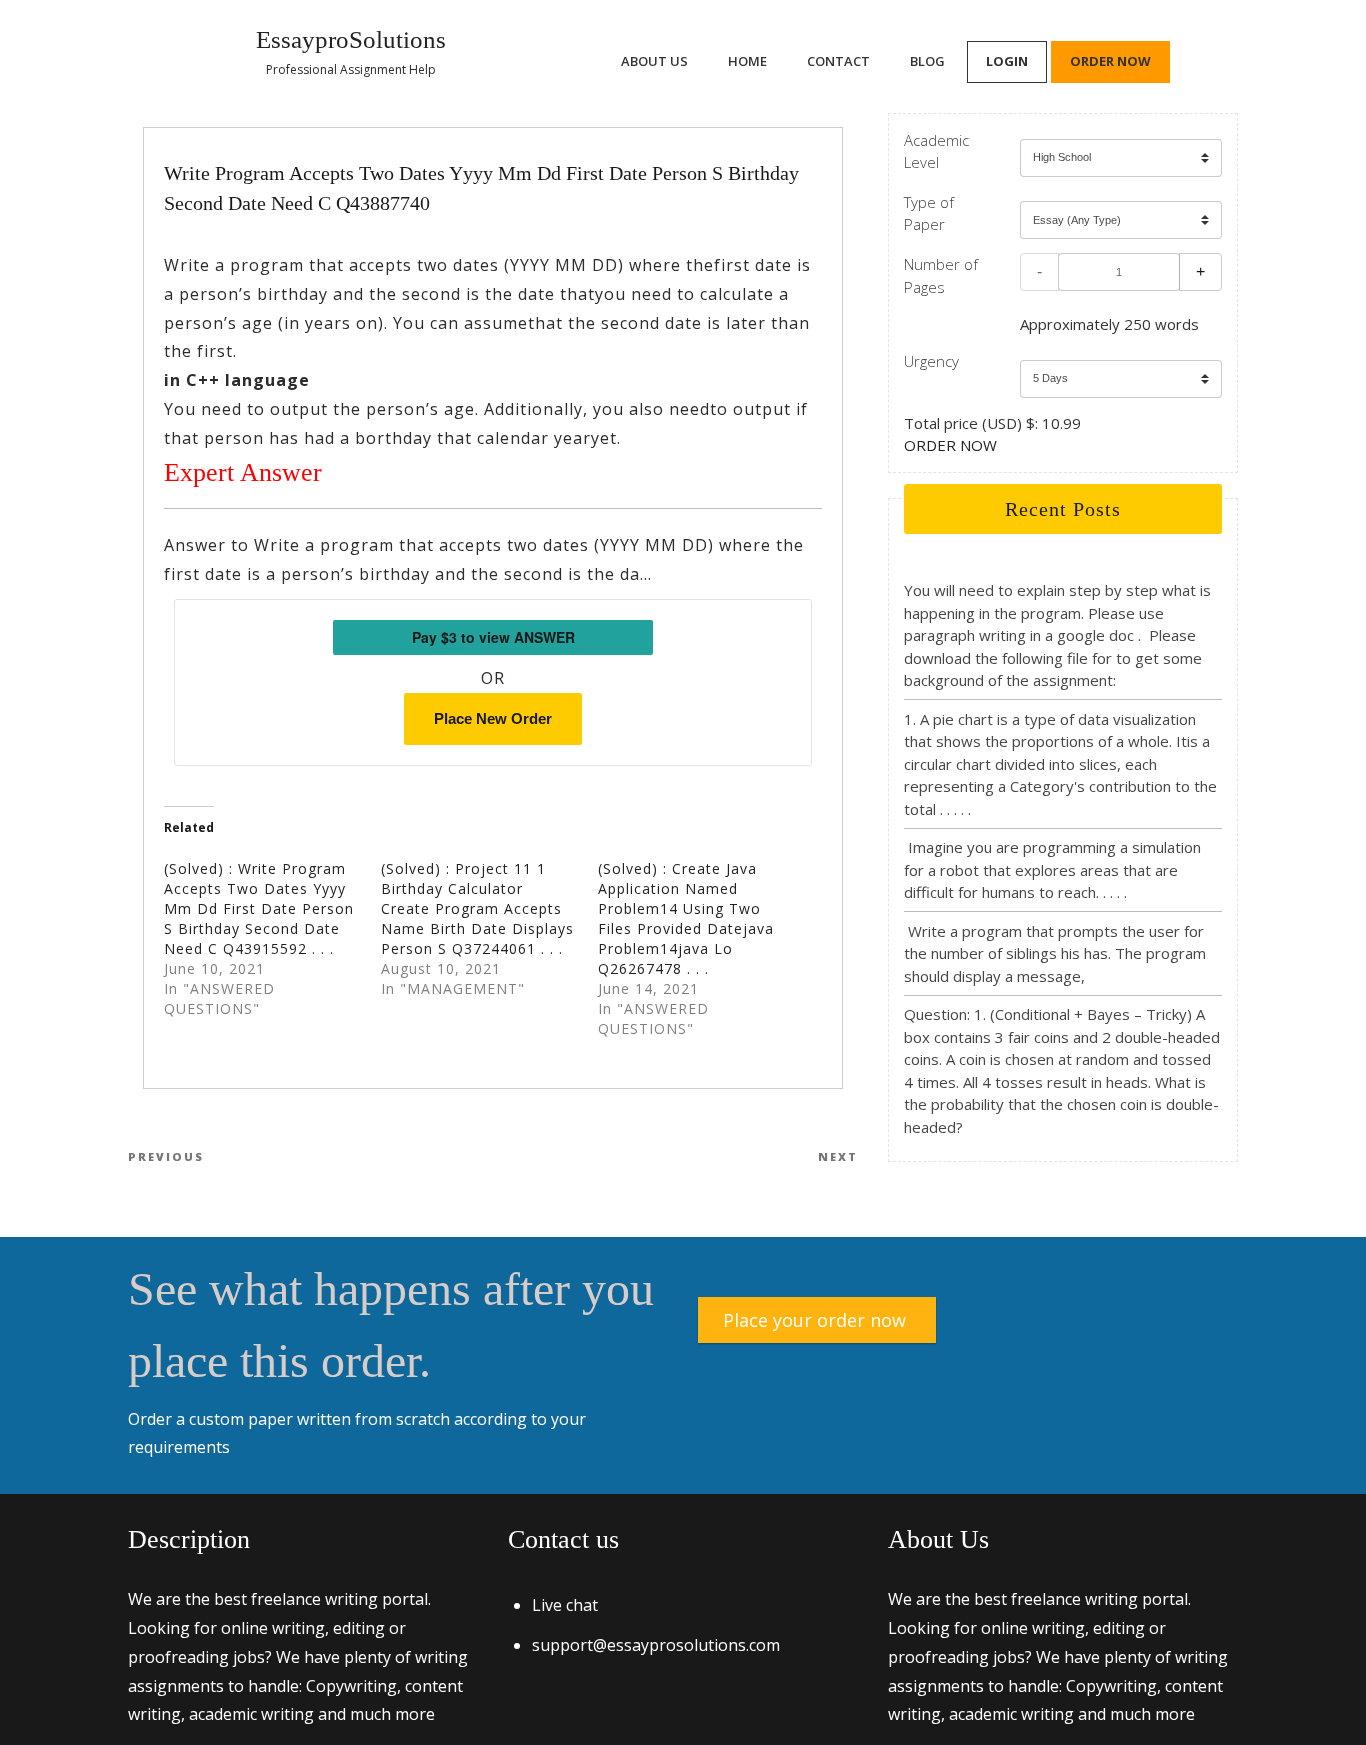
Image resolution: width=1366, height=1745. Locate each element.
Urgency (931, 361)
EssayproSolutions (351, 39)
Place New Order (493, 718)
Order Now (1110, 61)
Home (747, 61)
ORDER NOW (950, 445)
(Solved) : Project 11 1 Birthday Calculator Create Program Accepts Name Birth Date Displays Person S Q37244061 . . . (477, 908)
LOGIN (1007, 61)
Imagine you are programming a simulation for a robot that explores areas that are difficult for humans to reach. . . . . (1052, 869)
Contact (838, 61)
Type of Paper (929, 213)
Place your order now (814, 1320)
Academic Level (936, 151)
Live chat (565, 1605)
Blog (927, 61)
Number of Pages (941, 275)
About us (654, 61)
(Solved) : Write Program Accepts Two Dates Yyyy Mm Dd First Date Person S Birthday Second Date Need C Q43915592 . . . (259, 908)
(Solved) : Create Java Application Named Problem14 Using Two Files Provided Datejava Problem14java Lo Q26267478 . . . (686, 918)
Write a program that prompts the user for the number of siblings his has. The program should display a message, (1055, 953)
